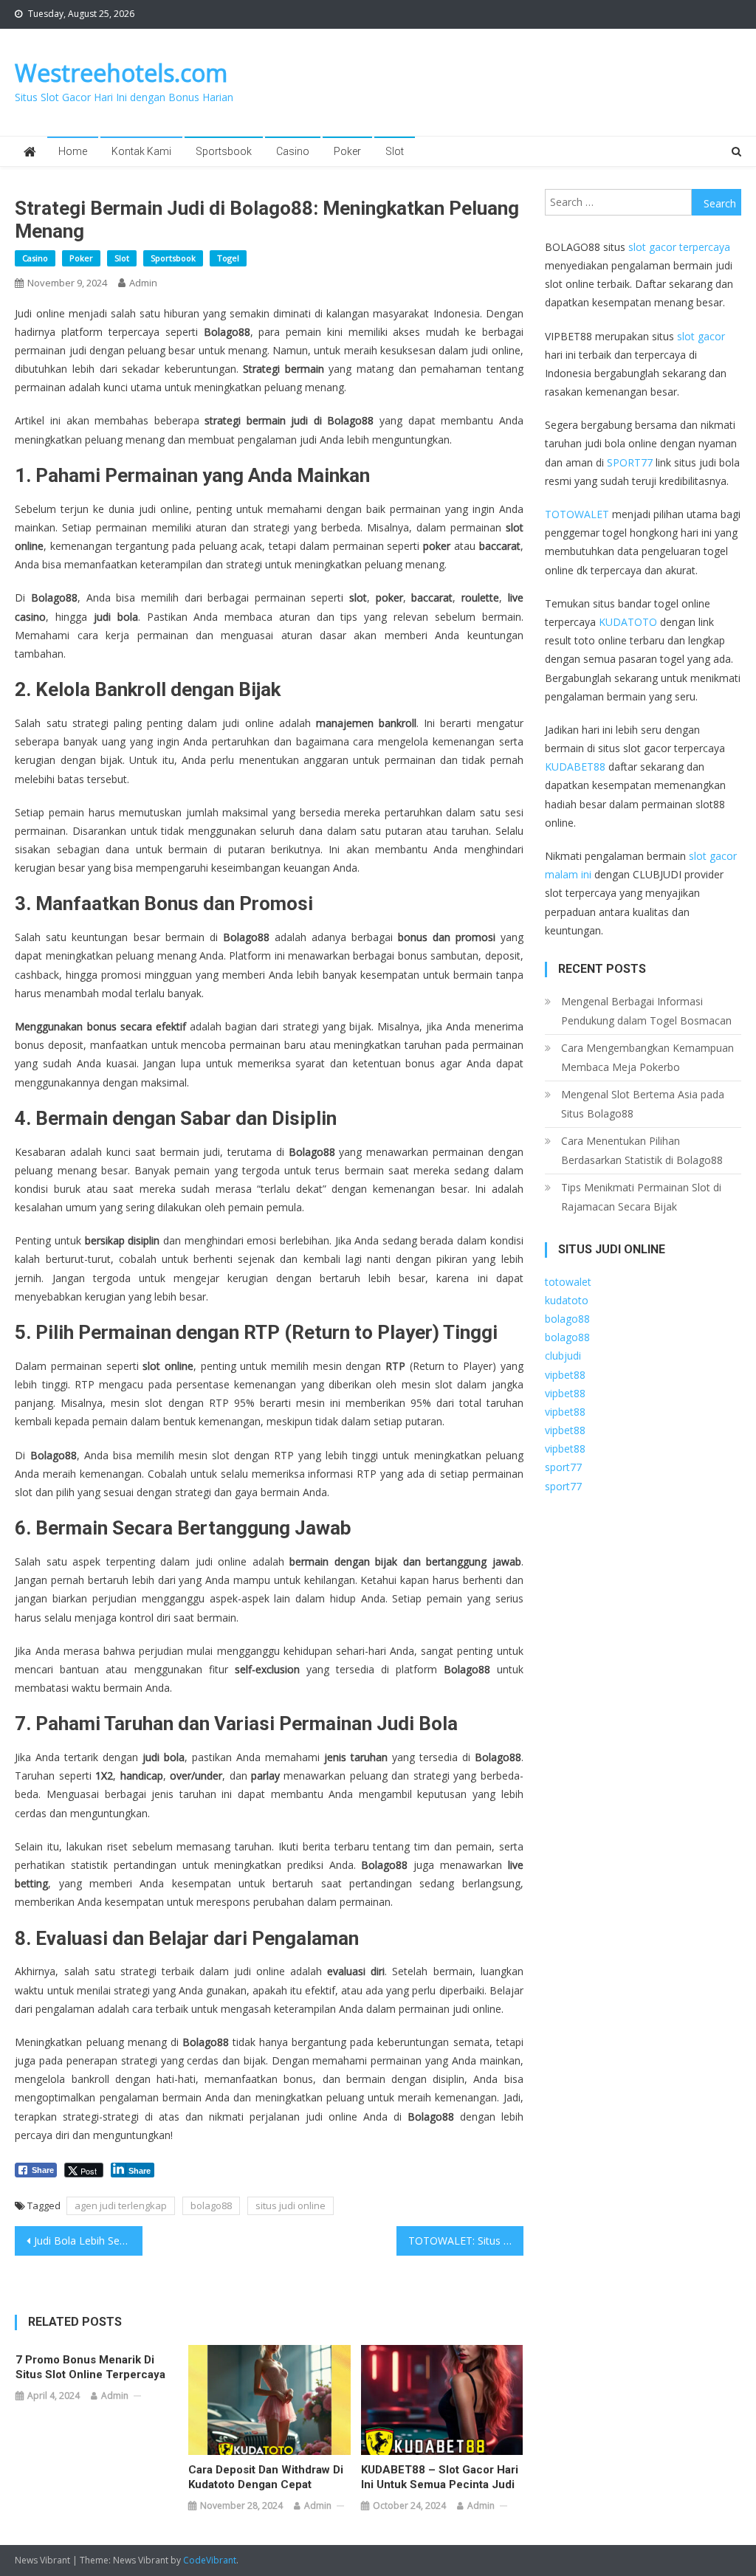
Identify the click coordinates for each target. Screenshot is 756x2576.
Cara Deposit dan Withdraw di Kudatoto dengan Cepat (266, 2477)
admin (143, 283)
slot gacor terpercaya (679, 247)
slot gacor (701, 336)
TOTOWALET (577, 514)
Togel (228, 258)
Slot (395, 151)
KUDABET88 (575, 767)
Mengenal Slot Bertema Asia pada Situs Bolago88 (643, 1104)
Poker (347, 151)
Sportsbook (224, 151)
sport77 (563, 1467)
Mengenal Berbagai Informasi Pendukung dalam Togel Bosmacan (646, 1011)
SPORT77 (630, 462)
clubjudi (563, 1356)
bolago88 (211, 2205)
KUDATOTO (628, 622)
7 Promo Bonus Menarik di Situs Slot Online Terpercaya (90, 2367)
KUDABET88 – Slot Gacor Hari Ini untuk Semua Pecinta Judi (440, 2477)
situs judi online (291, 2205)
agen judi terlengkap (121, 2205)
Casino (293, 151)
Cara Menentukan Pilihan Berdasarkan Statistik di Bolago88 (642, 1150)
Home (73, 151)
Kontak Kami (141, 151)
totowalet (568, 1282)
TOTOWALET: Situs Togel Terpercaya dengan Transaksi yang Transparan (466, 2241)
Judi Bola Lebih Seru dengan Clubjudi (88, 2241)
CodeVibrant (210, 2560)
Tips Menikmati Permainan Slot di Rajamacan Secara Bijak (641, 1197)
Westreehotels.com (121, 73)
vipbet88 (565, 1375)
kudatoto (567, 1300)
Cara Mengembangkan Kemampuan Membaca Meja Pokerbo (647, 1057)
